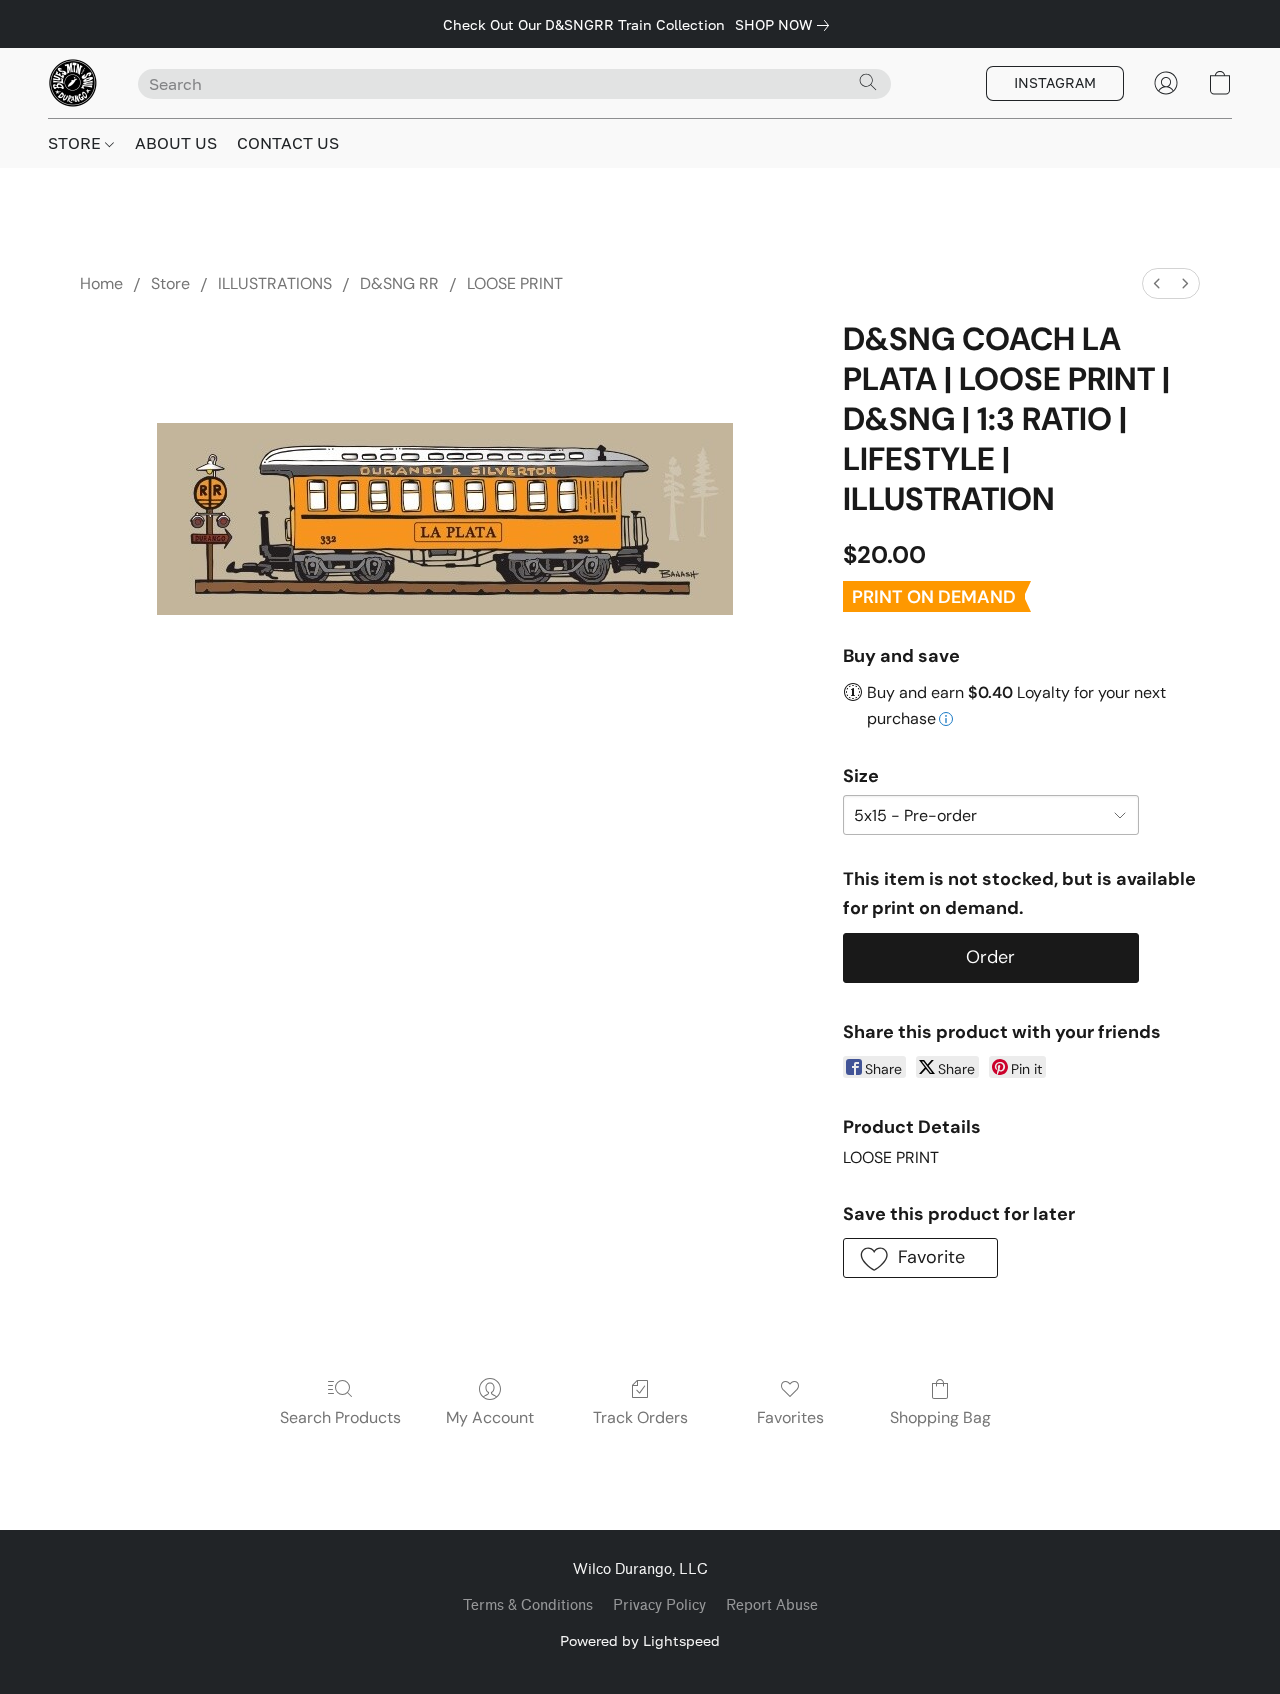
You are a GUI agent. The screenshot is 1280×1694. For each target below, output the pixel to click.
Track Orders (640, 1417)
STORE (76, 143)
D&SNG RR (399, 283)
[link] (786, 25)
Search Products (340, 1417)
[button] (73, 83)
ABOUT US (176, 143)
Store (170, 283)
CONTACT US (288, 143)
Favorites (790, 1417)
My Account (490, 1417)
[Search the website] (868, 82)
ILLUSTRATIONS (275, 283)
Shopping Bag (940, 1417)
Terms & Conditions (528, 1605)
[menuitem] (1157, 283)
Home (101, 283)
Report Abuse (772, 1605)
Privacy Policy (659, 1605)
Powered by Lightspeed (640, 1640)
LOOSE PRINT (515, 283)
